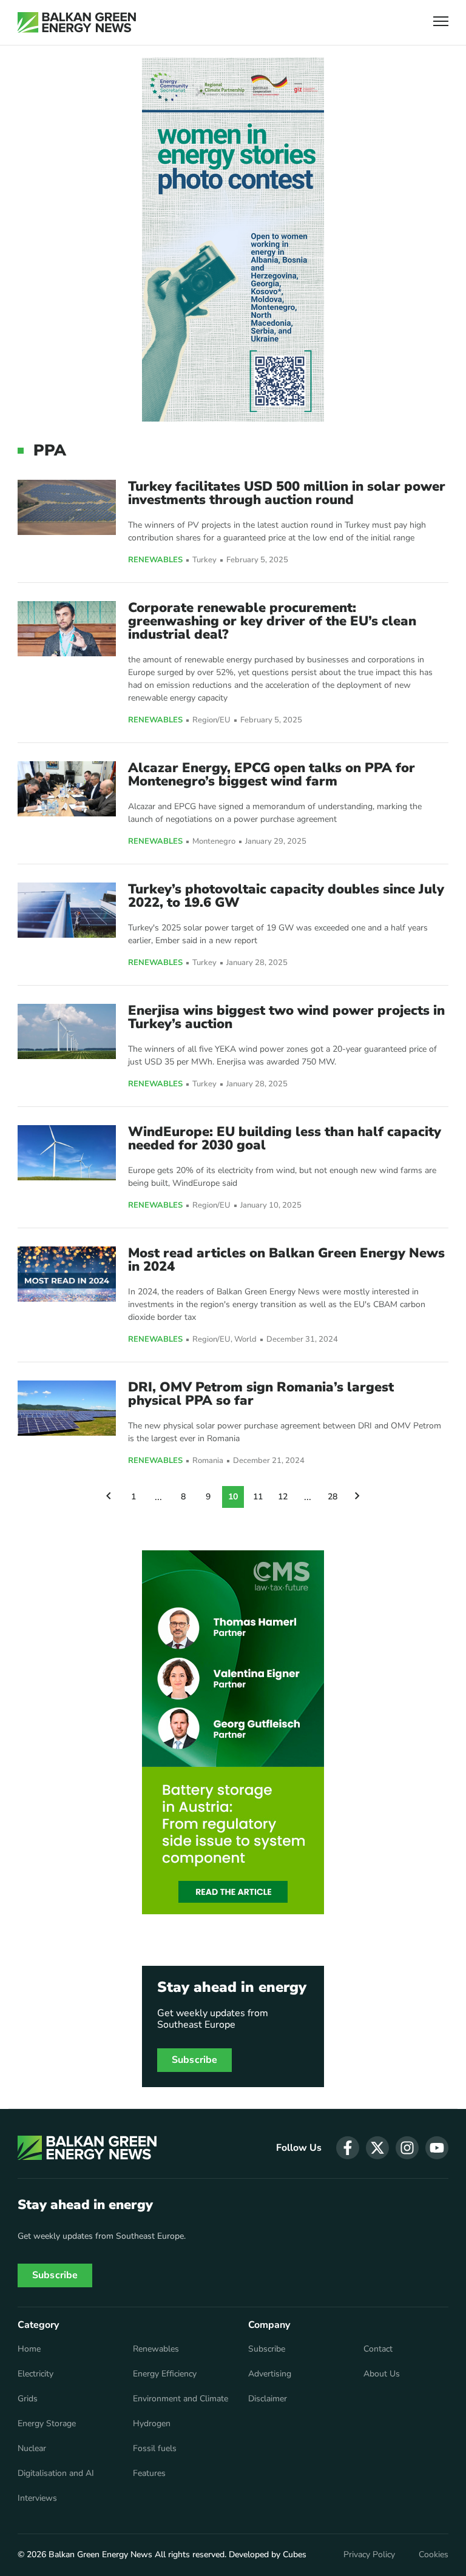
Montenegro (214, 842)
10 (233, 1497)
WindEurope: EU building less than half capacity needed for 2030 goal (285, 1138)
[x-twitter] (377, 2148)
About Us (382, 2374)
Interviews (37, 2498)
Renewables (155, 560)
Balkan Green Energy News (100, 2554)
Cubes (295, 2554)
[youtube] (437, 2148)
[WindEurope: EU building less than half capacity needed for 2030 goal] (67, 1153)
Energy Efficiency (165, 2374)
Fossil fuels (155, 2449)
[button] (441, 23)
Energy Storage (47, 2424)
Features (149, 2473)
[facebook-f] (348, 2148)
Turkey (204, 560)
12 (283, 1497)
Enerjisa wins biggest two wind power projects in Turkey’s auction (286, 1017)
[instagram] (407, 2148)
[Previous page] (109, 1497)
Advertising (270, 2374)
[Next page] (357, 1497)
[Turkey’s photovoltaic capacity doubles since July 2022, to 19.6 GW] (67, 910)
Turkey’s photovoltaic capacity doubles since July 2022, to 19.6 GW (286, 896)
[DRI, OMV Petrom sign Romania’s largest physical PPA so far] (67, 1408)
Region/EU (211, 720)
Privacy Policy (369, 2555)
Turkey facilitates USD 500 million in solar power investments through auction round (287, 493)
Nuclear (32, 2449)
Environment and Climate (181, 2399)
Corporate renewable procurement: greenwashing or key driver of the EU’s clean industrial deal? (272, 621)
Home (29, 2349)
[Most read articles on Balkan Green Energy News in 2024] (67, 1274)
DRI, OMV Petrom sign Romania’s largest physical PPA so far (261, 1394)
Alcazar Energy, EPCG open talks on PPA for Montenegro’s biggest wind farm (272, 775)
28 (333, 1497)
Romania (208, 1461)
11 (258, 1497)
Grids (28, 2399)
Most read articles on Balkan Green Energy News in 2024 (286, 1260)
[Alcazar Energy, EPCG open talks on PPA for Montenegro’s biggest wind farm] (67, 789)
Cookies (434, 2555)
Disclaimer (268, 2399)
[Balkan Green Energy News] (77, 22)
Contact (378, 2349)
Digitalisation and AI (56, 2473)
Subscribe (194, 2060)
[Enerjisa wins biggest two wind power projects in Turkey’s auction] (67, 1031)
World (245, 1340)
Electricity (35, 2374)
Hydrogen (152, 2424)
